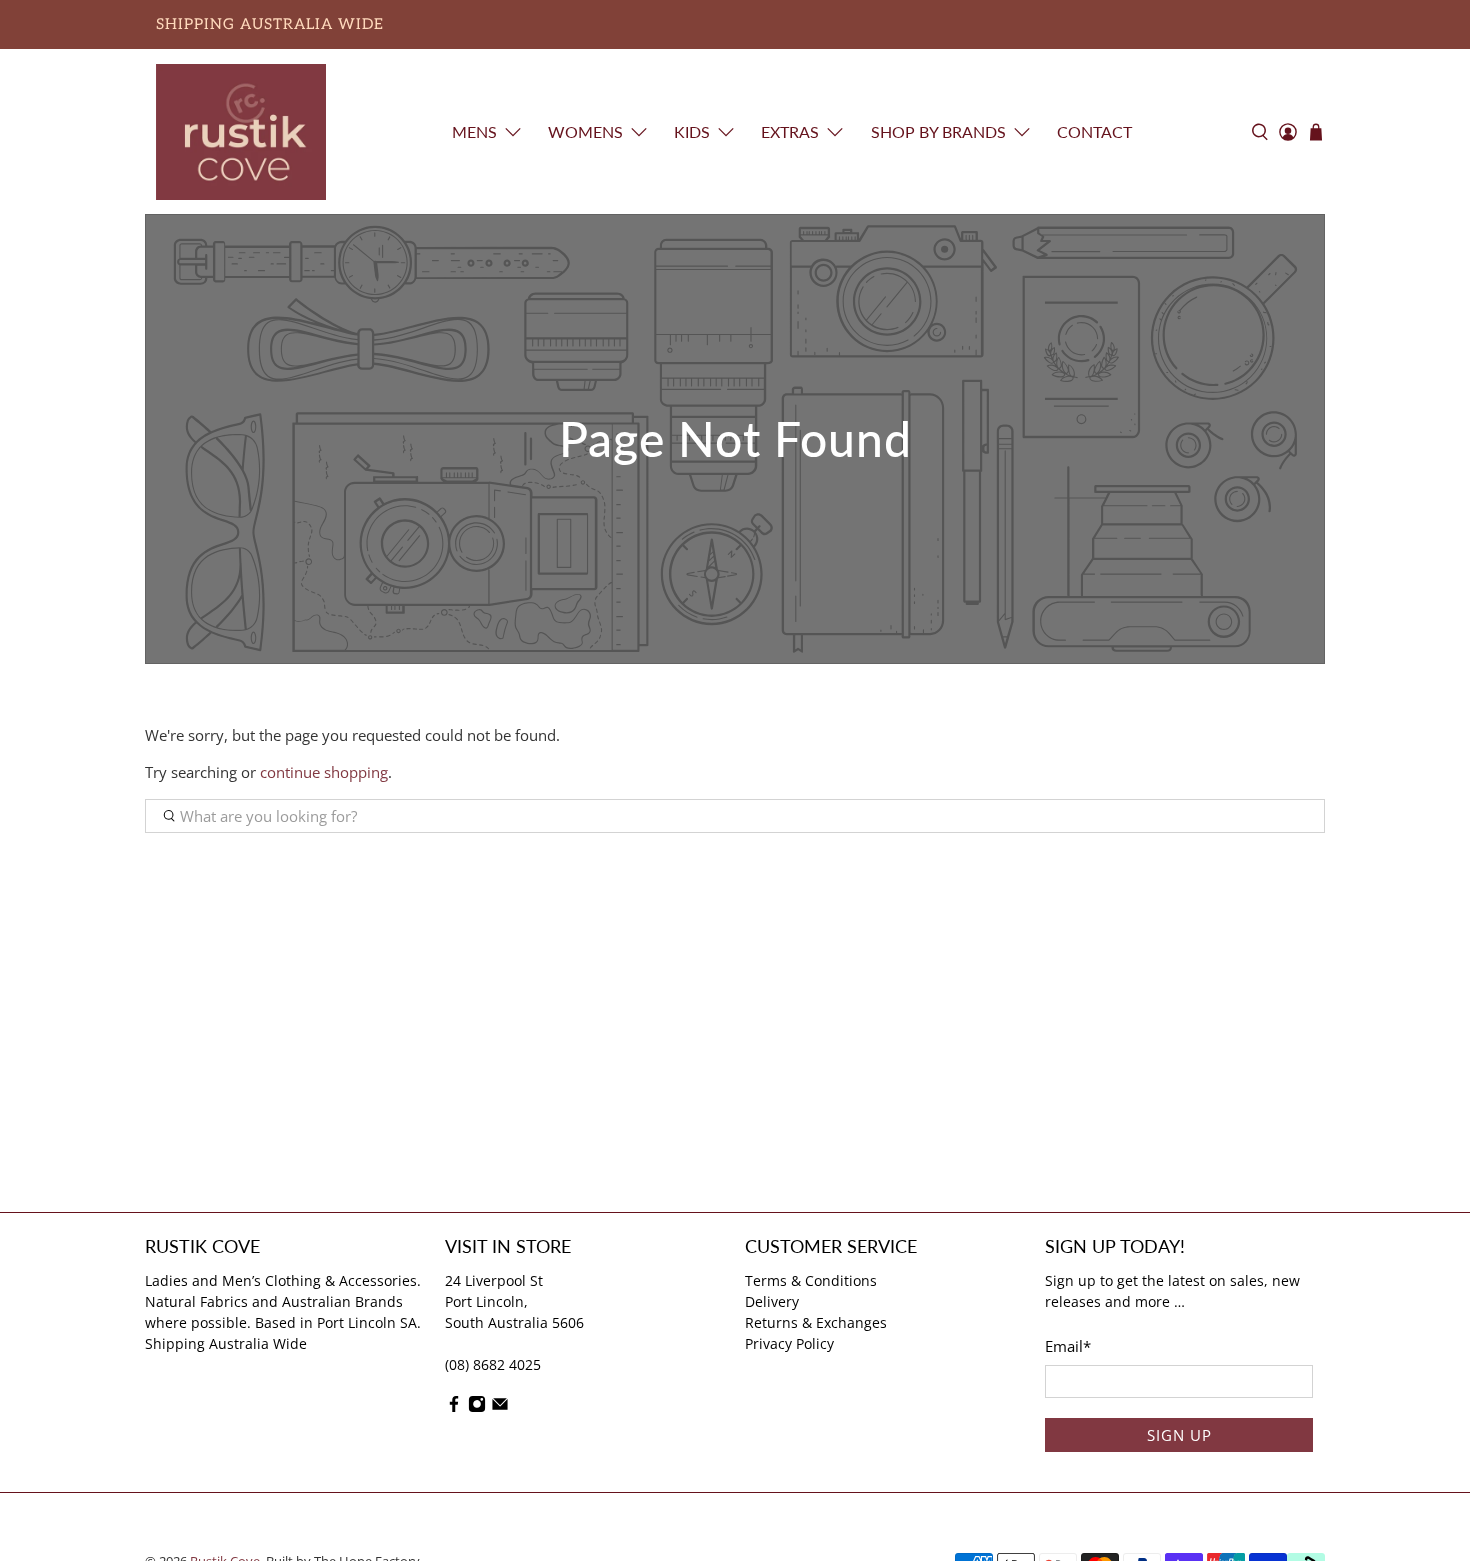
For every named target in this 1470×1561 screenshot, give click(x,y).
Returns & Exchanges (816, 1322)
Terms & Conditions (811, 1280)
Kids (692, 131)
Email (1068, 1346)
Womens (585, 131)
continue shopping (324, 772)
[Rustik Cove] (241, 132)
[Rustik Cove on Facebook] (454, 1407)
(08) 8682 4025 (493, 1364)
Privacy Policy (789, 1343)
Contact (1094, 131)
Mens (474, 131)
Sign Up (1179, 1435)
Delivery (772, 1301)
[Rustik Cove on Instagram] (477, 1407)
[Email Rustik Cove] (500, 1407)
